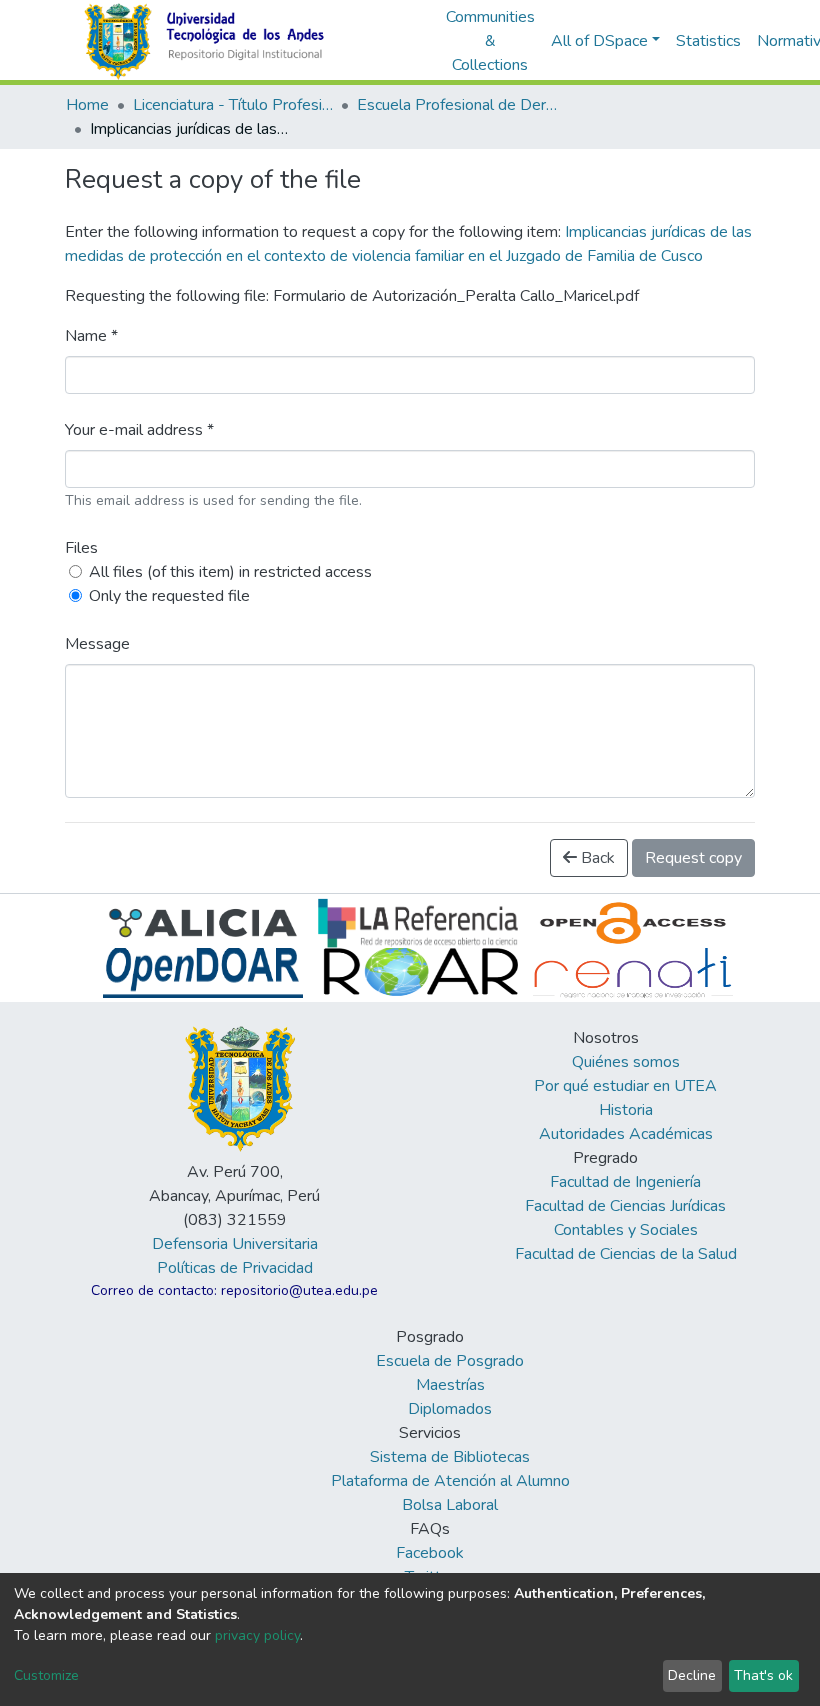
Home (87, 105)
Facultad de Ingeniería (625, 1182)
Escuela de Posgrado (450, 1361)
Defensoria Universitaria (235, 1244)
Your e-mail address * (139, 430)
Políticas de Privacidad (235, 1268)
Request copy (693, 858)
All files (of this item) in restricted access (230, 572)
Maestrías (450, 1385)
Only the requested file (169, 596)
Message (97, 644)
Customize (46, 1675)
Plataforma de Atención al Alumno (450, 1481)
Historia (626, 1110)
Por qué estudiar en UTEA (625, 1086)
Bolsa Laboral (450, 1505)
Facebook (430, 1553)
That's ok (763, 1675)
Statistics (708, 41)
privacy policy (257, 1635)
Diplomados (450, 1409)
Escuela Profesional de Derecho (457, 105)
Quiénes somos (626, 1062)
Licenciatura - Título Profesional (233, 105)
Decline (692, 1675)
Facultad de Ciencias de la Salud (626, 1254)
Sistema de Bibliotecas (450, 1457)
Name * (91, 336)
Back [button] (596, 858)
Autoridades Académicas (626, 1134)
